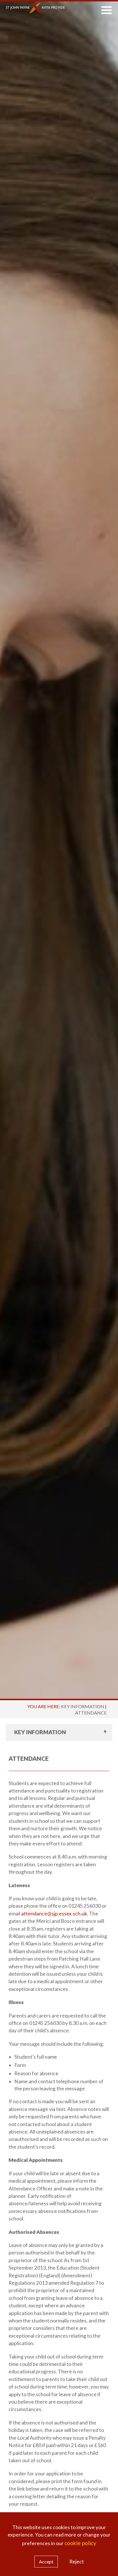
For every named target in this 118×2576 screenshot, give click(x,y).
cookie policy (80, 2543)
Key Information (83, 1706)
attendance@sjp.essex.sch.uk (54, 1914)
